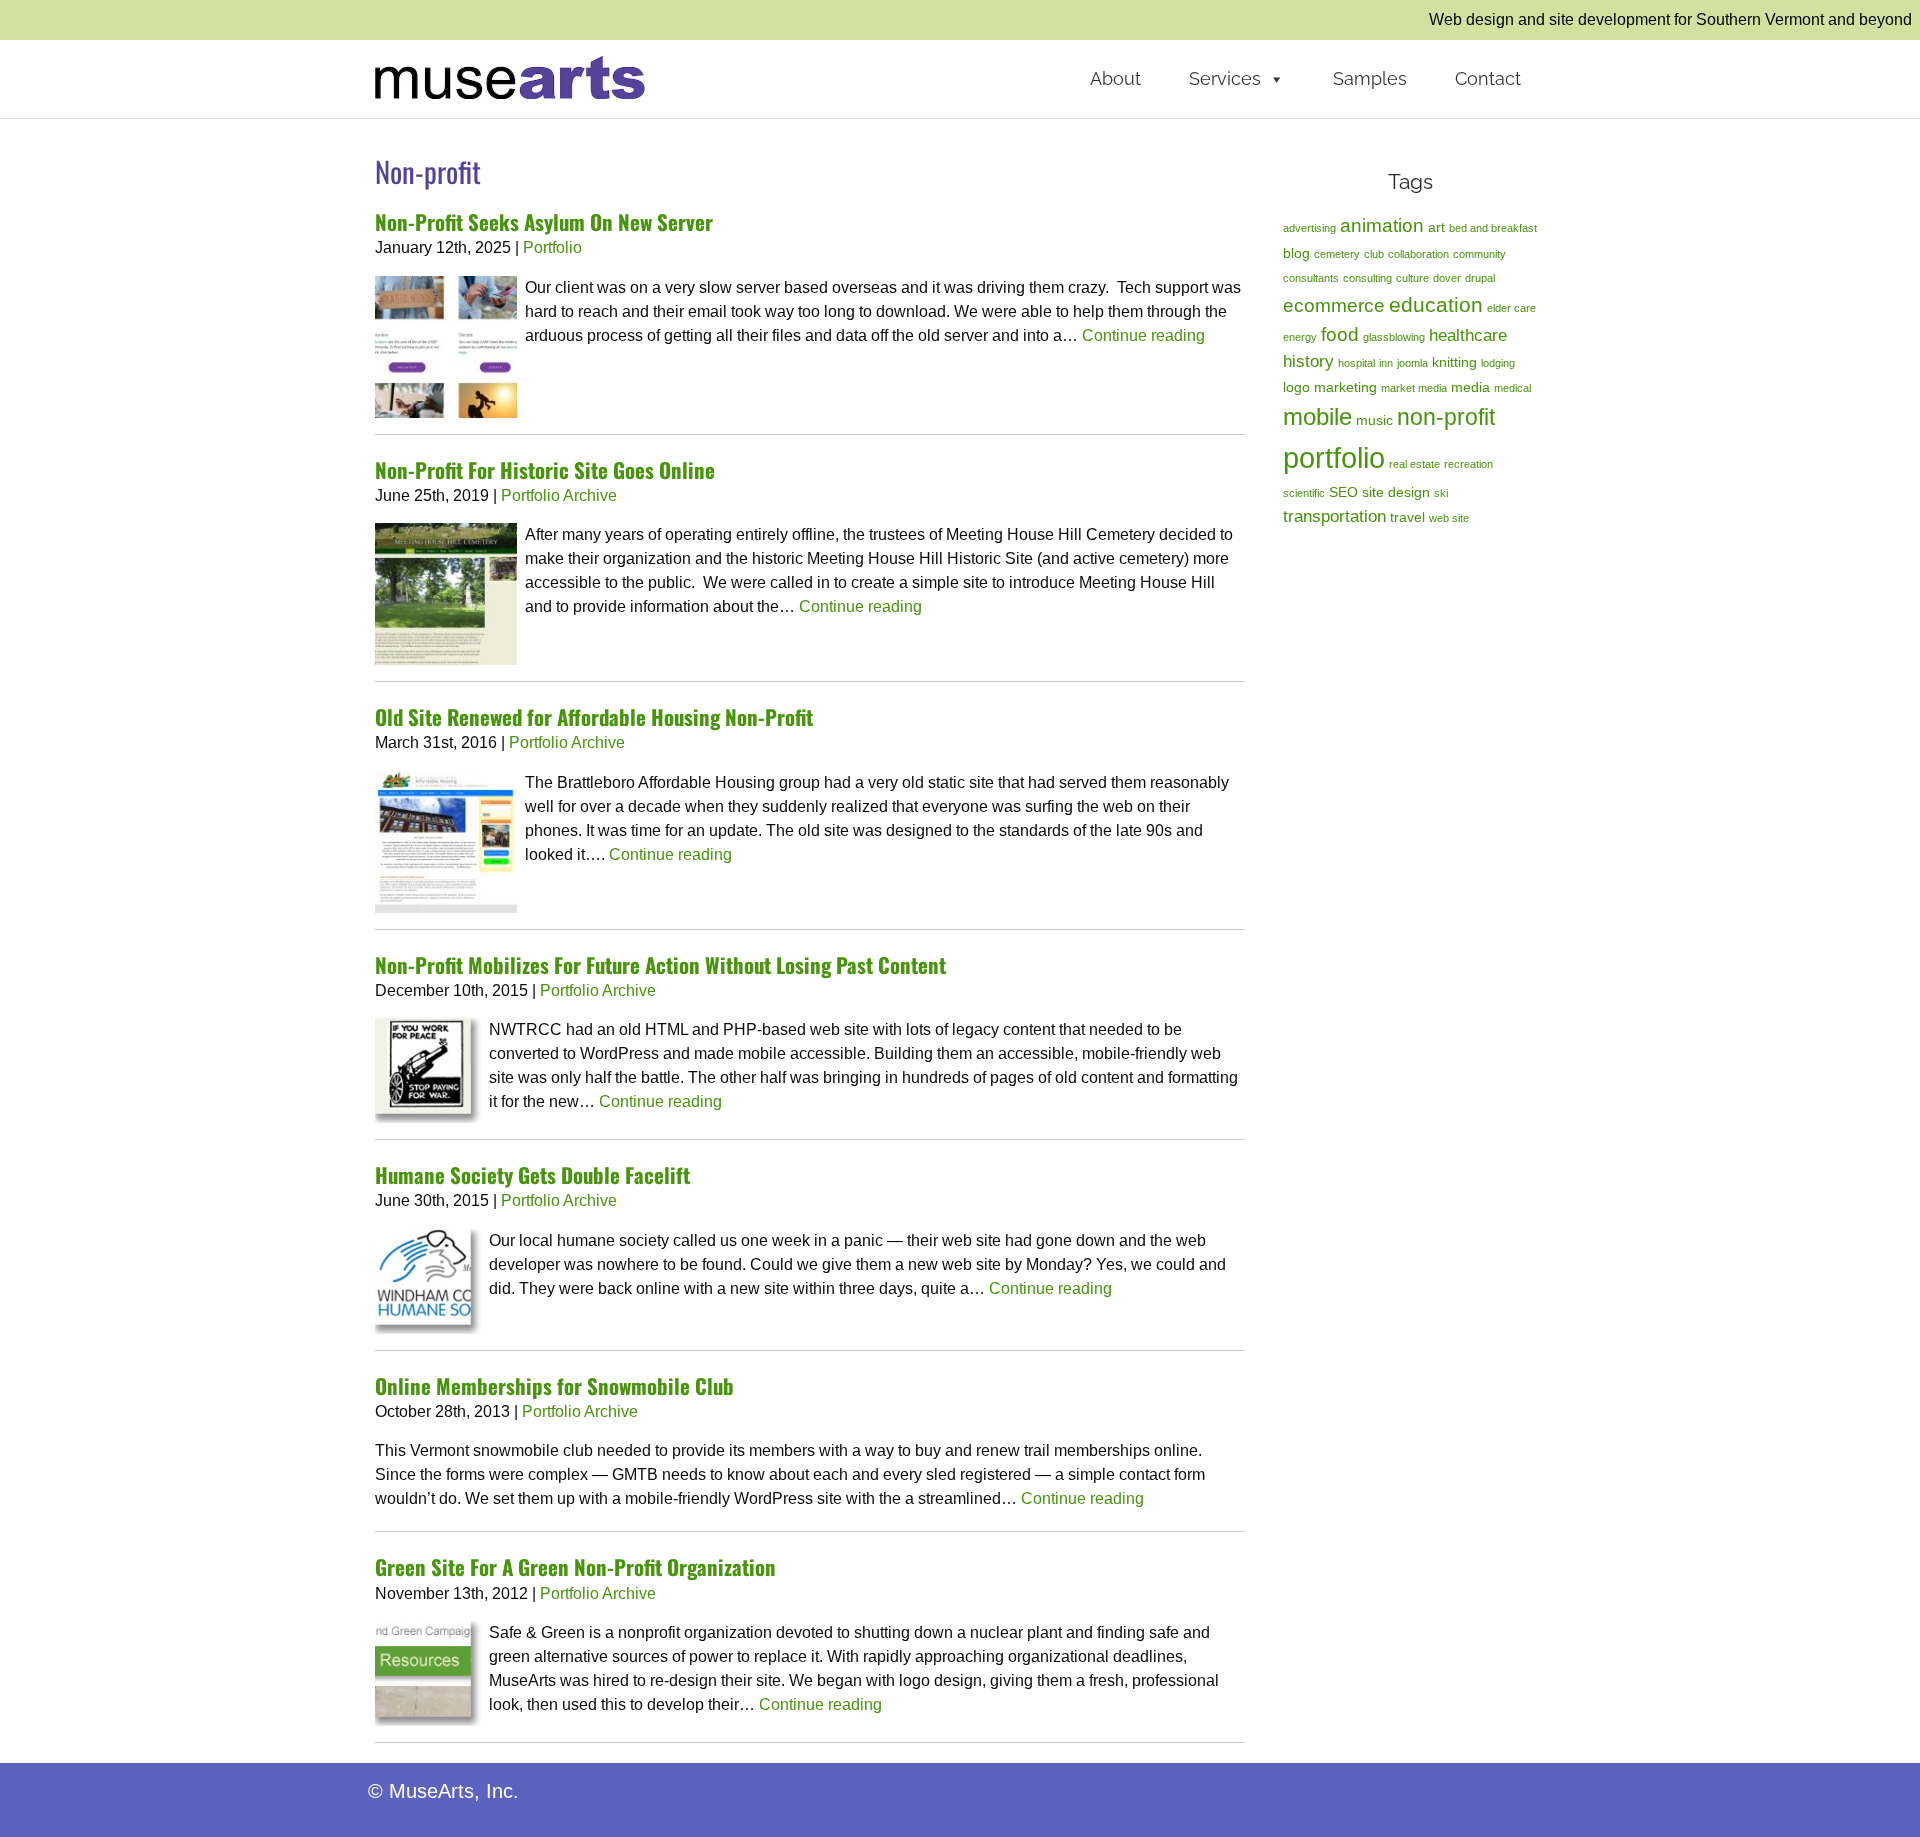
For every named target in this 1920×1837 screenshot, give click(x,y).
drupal (1480, 278)
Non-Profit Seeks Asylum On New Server (544, 221)
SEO (1343, 492)
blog (1296, 253)
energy (1300, 337)
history (1308, 361)
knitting (1454, 362)
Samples (1370, 78)
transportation (1334, 516)
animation (1382, 225)
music (1374, 420)
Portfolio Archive (559, 495)
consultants (1311, 278)
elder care (1511, 308)
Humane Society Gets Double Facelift (532, 1174)
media (1470, 387)
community (1479, 254)
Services (1225, 78)
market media (1414, 388)
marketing (1345, 387)
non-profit (1446, 417)
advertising (1309, 228)
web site (1449, 518)
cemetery (1337, 254)
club (1374, 254)
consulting (1367, 278)
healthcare (1468, 335)
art (1436, 227)
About (1115, 78)
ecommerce (1334, 305)
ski (1441, 493)
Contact (1488, 78)
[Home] (510, 76)
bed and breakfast (1493, 228)
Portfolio (552, 247)
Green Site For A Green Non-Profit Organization (575, 1566)
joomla (1412, 363)
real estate (1414, 464)
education (1436, 304)
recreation (1468, 464)
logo (1296, 387)
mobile (1317, 416)
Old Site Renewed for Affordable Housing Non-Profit (594, 716)
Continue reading (1143, 335)
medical (1512, 388)
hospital (1356, 363)
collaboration (1418, 254)
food (1340, 334)
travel (1407, 517)
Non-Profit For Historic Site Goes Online (545, 469)
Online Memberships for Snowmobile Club (554, 1385)
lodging (1498, 363)
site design (1396, 492)
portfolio (1334, 457)
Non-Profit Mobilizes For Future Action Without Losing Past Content (660, 964)
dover (1447, 278)
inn (1386, 363)
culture (1412, 278)
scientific (1304, 493)
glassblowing (1394, 337)
